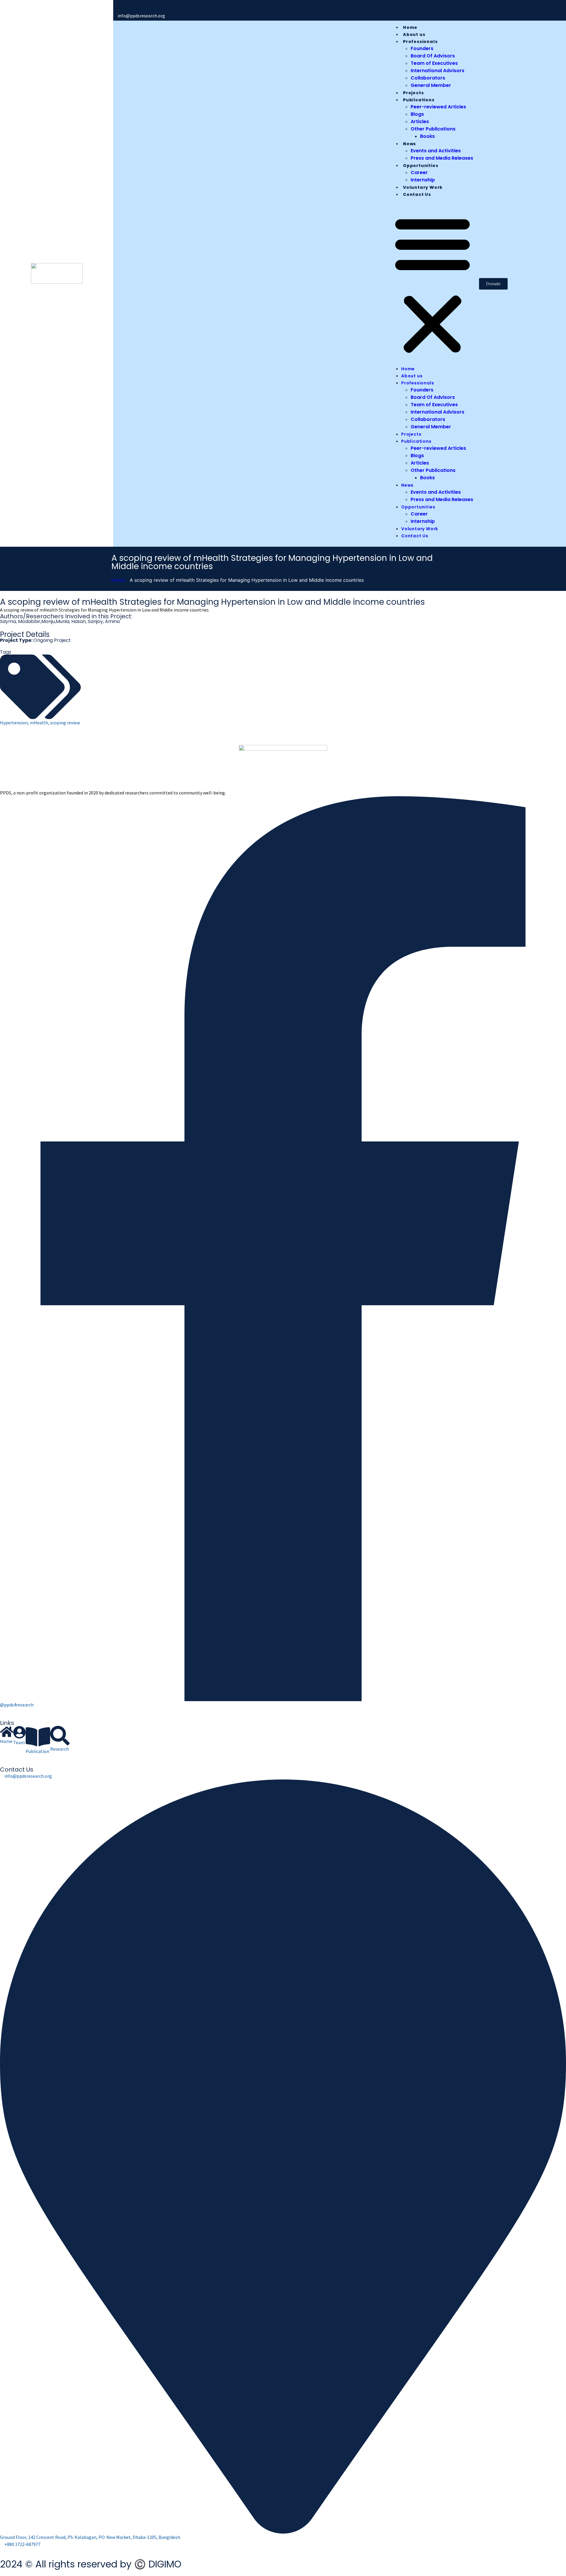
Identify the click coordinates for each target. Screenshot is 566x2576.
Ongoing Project (52, 640)
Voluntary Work (423, 187)
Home (410, 27)
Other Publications (433, 129)
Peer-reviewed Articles (438, 107)
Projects (413, 93)
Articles (420, 122)
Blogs (417, 114)
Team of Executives (434, 63)
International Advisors (437, 71)
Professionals (420, 42)
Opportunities (421, 166)
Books (427, 136)
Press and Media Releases (442, 158)
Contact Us (417, 194)
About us (414, 34)
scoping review (65, 723)
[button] (432, 284)
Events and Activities (436, 151)
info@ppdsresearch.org (141, 16)
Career (419, 172)
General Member (431, 85)
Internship (423, 180)
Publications (419, 100)
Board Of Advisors (433, 56)
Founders (422, 48)
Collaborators (428, 78)
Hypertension (14, 723)
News (409, 144)
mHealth (39, 723)
